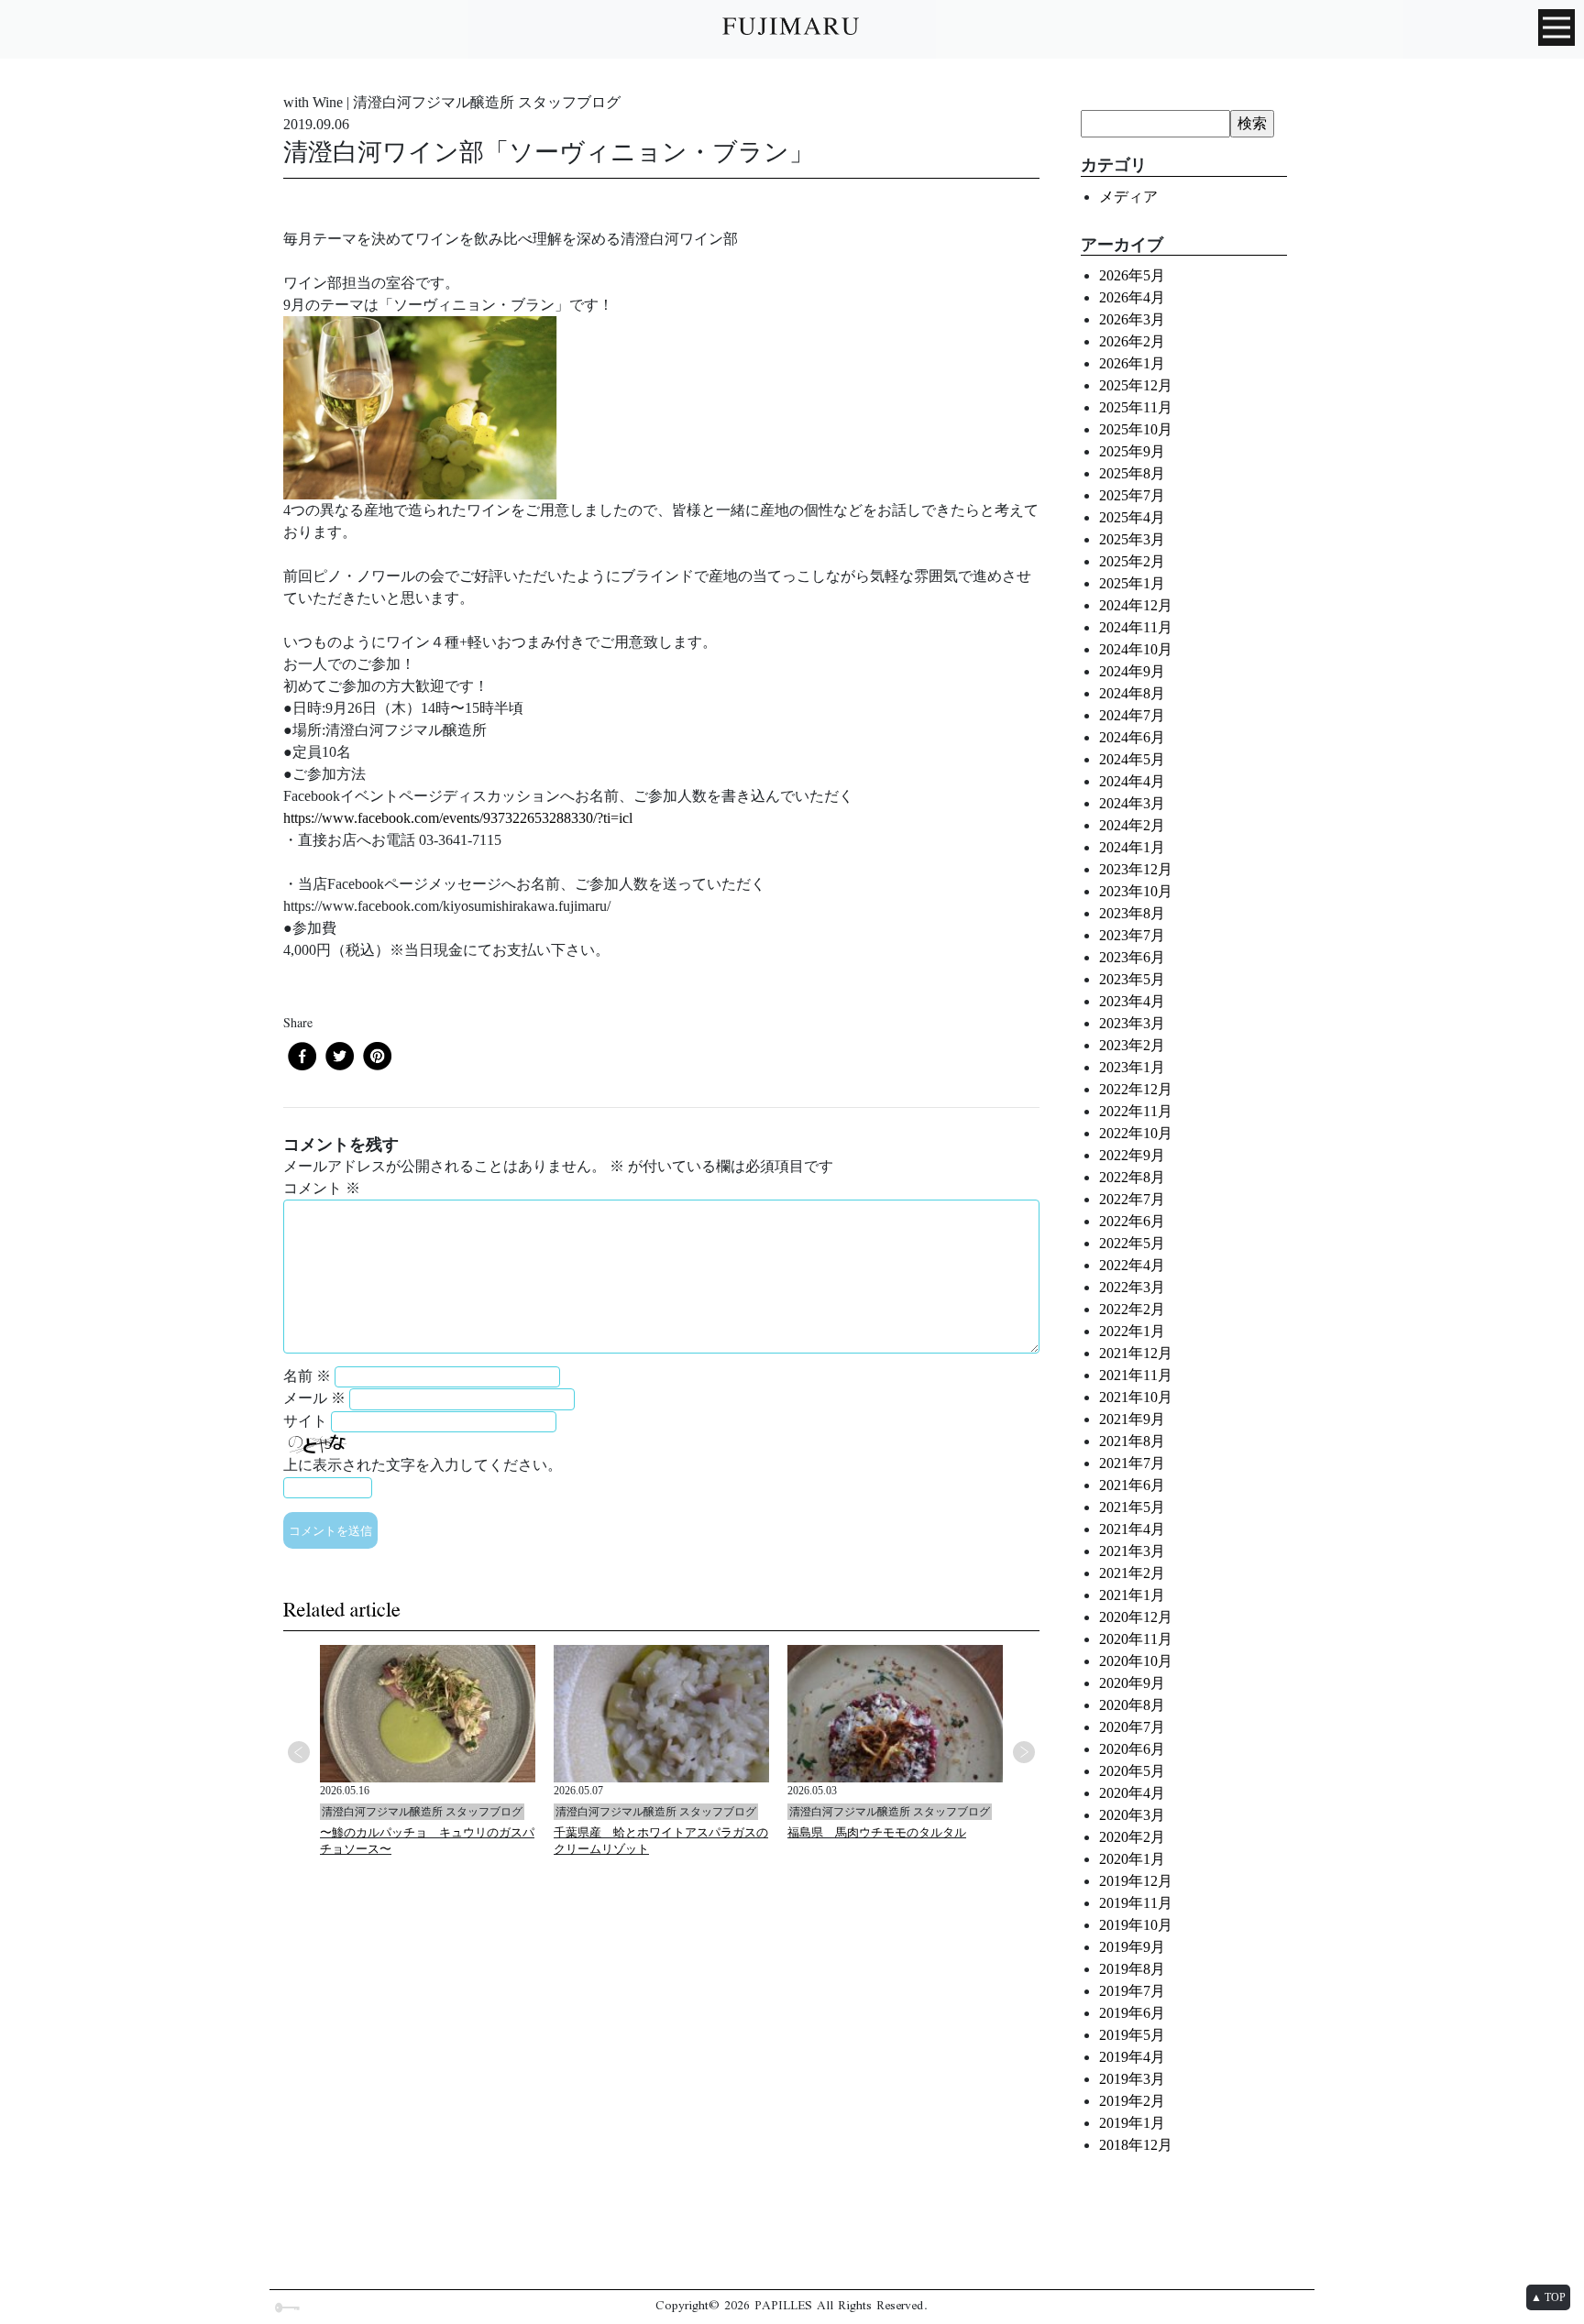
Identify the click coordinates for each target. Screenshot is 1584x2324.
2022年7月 (1132, 1199)
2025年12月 (1136, 385)
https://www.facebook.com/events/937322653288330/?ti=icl (458, 818)
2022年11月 (1136, 1111)
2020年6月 (1132, 1749)
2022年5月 (1132, 1243)
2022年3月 (1132, 1287)
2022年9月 (1132, 1155)
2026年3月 (1132, 319)
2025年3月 (1132, 539)
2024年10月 (1136, 649)
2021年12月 (1136, 1353)
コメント (322, 1188)
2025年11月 (1136, 407)
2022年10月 (1136, 1133)
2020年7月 (1132, 1727)
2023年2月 (1132, 1045)
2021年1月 (1132, 1595)
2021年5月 (1132, 1507)
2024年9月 (1132, 671)
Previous (299, 1752)
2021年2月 (1132, 1573)
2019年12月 (1136, 1881)
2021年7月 (1132, 1463)
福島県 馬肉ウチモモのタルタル (877, 1832)
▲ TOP (1548, 2297)
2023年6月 (1132, 957)
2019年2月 (1132, 2101)
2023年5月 (1132, 979)
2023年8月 (1132, 913)
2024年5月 (1132, 759)
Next (1024, 1752)
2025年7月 (1132, 495)
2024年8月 (1132, 693)
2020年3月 (1132, 1815)
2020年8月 (1132, 1705)
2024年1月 (1132, 847)
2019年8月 (1132, 1969)
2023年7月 (1132, 935)
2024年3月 (1132, 803)
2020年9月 (1132, 1683)
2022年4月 (1132, 1265)
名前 (307, 1376)
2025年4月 (1132, 517)
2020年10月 (1136, 1661)
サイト (305, 1421)
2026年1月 (1132, 363)
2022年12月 (1136, 1089)
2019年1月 (1132, 2123)
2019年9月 (1132, 1947)
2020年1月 (1132, 1859)
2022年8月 (1132, 1177)
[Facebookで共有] (302, 1056)
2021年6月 (1132, 1485)
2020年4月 (1132, 1793)
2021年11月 (1136, 1375)
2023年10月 (1136, 891)
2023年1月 (1132, 1067)
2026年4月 (1132, 297)
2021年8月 (1132, 1441)
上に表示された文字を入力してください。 (423, 1465)
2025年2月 (1132, 561)
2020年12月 (1136, 1617)
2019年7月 (1132, 1991)
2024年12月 (1136, 605)
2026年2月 (1132, 341)
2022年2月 (1132, 1309)
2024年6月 (1132, 737)
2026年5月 (1132, 275)
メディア (1128, 197)
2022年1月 (1132, 1331)
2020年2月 (1132, 1837)
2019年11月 (1136, 1903)
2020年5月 (1132, 1771)
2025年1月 (1132, 583)
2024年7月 (1132, 715)
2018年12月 (1136, 2145)
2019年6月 (1132, 2013)
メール (314, 1398)
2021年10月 (1136, 1397)
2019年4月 (1132, 2057)
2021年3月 (1132, 1551)
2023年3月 (1132, 1023)
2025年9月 (1132, 451)
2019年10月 (1136, 1925)
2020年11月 (1136, 1639)
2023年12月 (1136, 869)
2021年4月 (1132, 1529)
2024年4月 (1132, 781)
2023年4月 (1132, 1001)
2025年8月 (1132, 473)
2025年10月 (1136, 429)
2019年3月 (1132, 2079)
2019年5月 (1132, 2035)
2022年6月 (1132, 1221)
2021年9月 (1132, 1419)
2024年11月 (1136, 627)
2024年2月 (1132, 825)
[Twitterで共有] (340, 1056)
